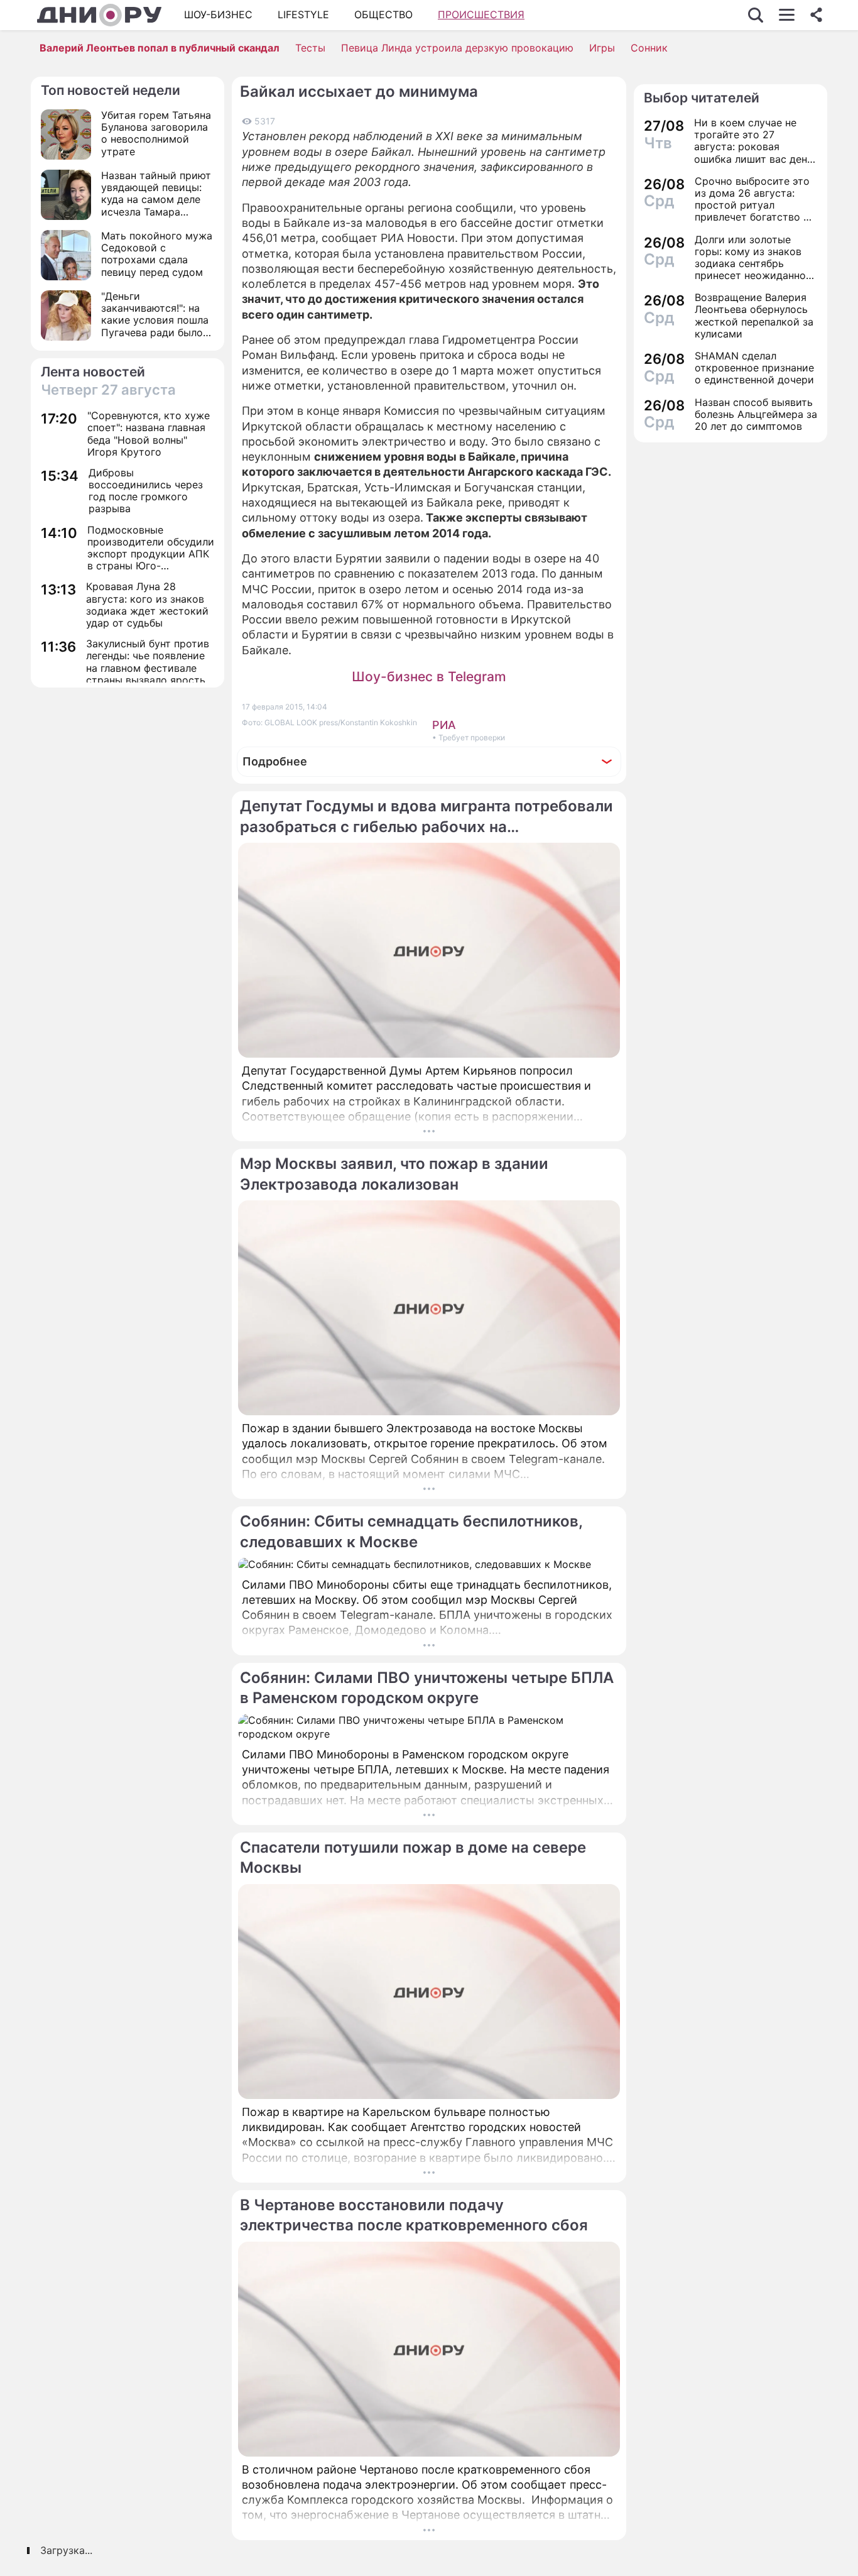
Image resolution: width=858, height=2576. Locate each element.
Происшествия (481, 14)
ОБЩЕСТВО (383, 14)
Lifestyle (303, 14)
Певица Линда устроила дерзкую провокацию (457, 48)
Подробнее (275, 761)
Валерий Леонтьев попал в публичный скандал (160, 48)
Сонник (649, 48)
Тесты (310, 48)
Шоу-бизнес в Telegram (429, 677)
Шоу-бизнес (218, 14)
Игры (602, 48)
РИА (444, 725)
